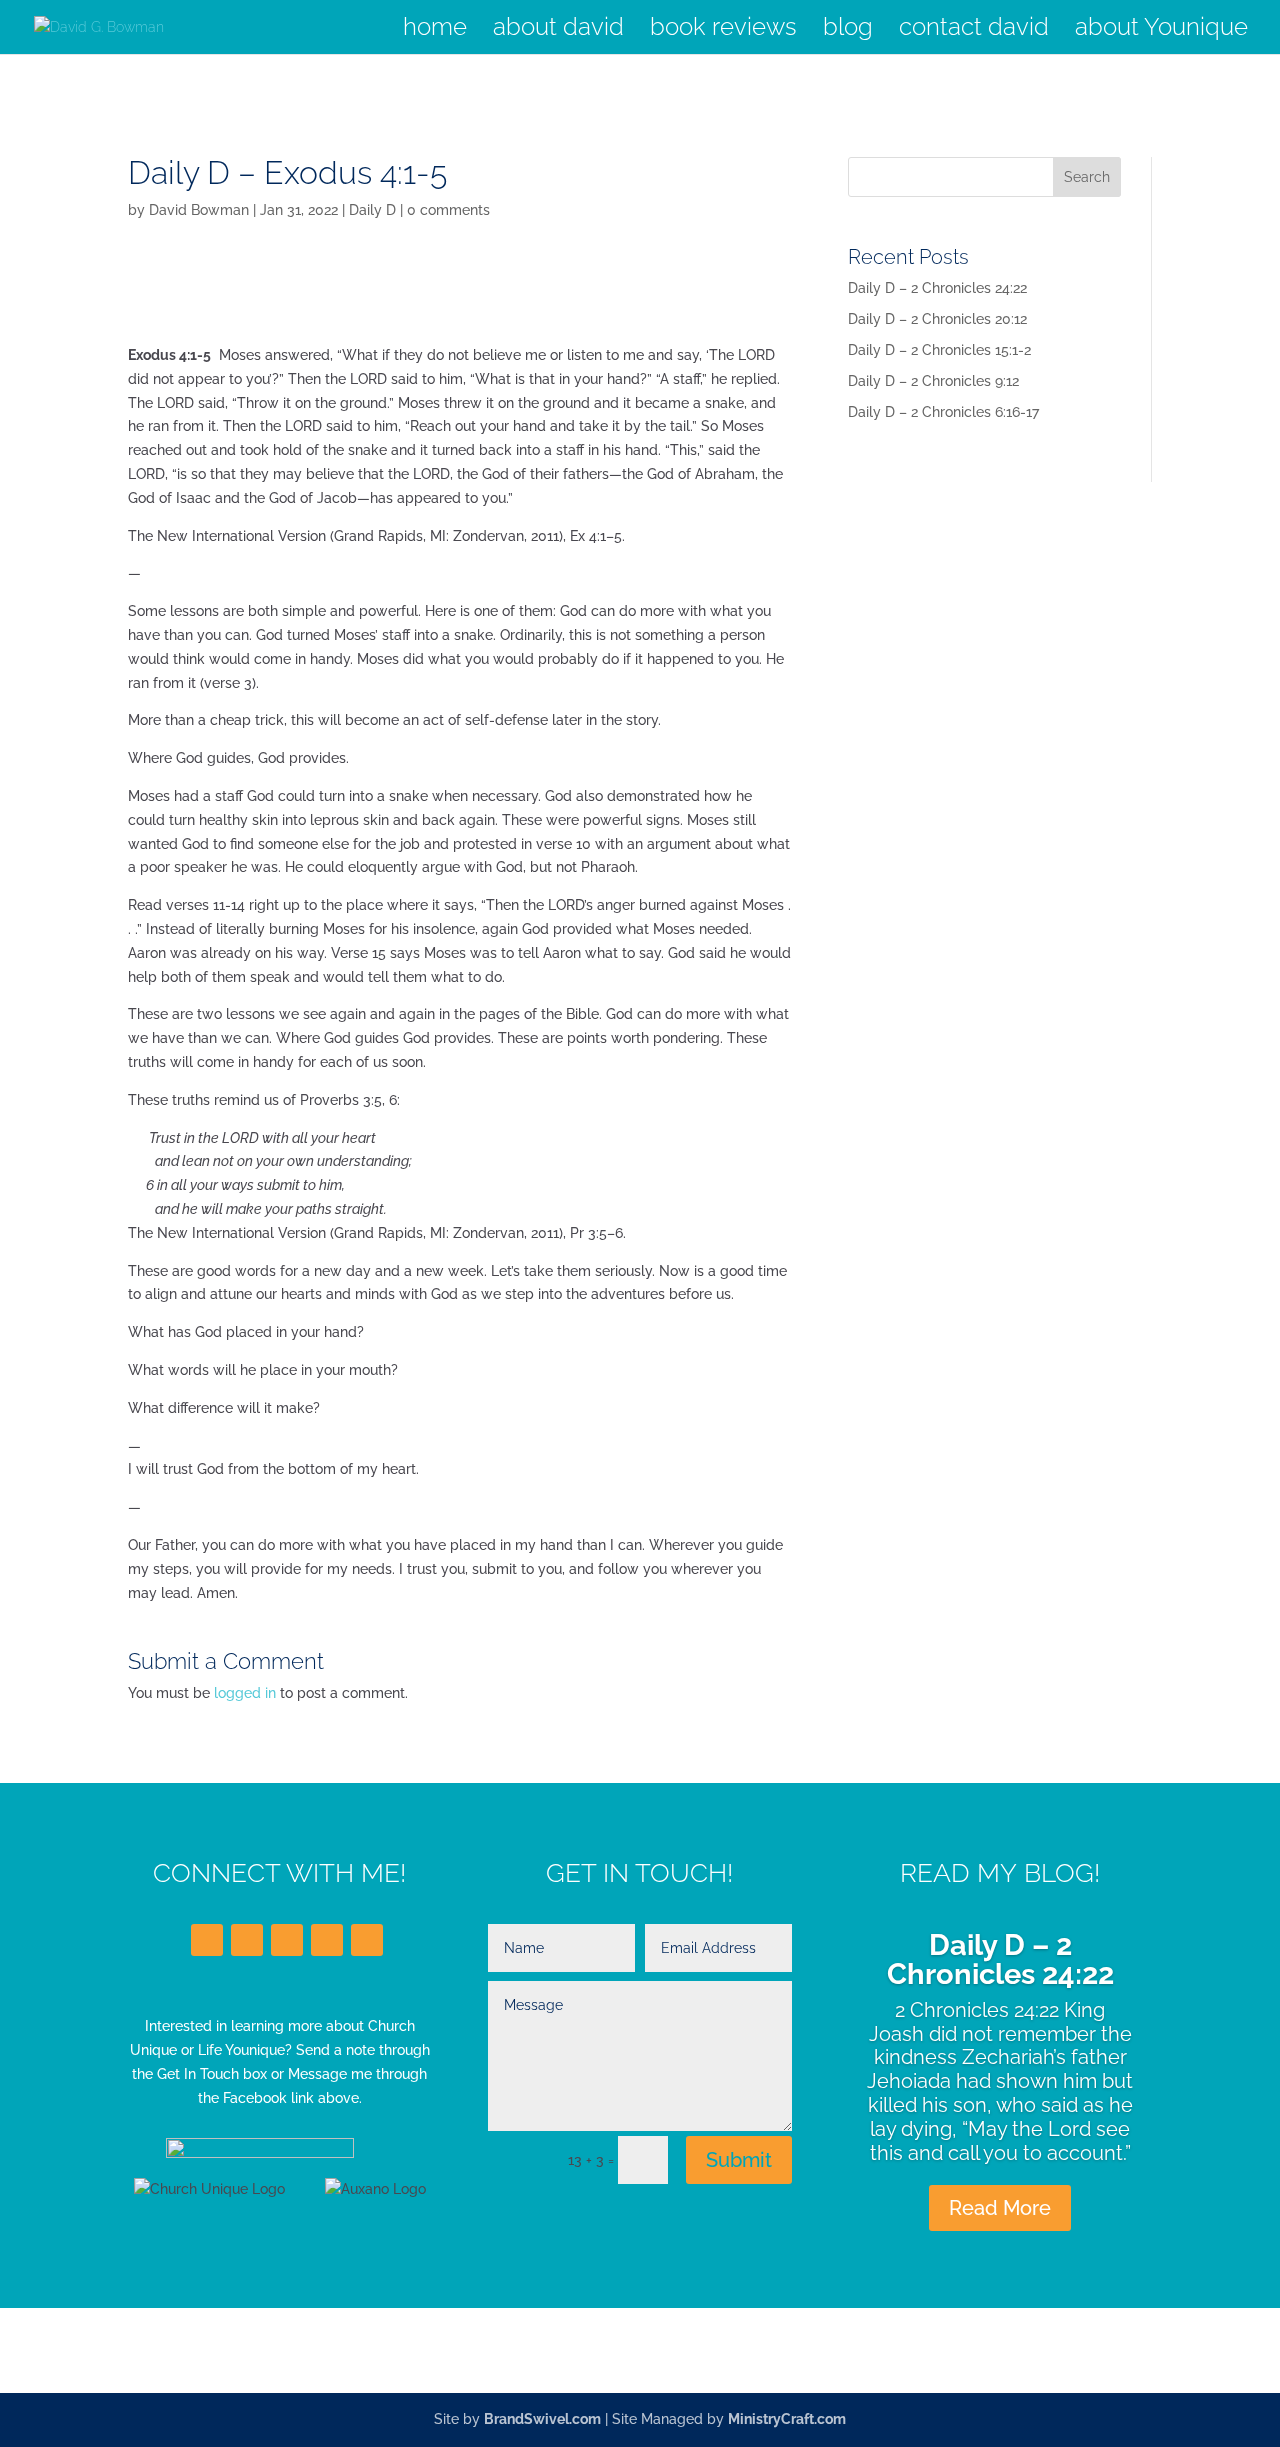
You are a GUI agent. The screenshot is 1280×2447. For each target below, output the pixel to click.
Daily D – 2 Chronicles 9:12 (933, 381)
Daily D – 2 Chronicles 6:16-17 (943, 412)
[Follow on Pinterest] (367, 1940)
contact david (974, 30)
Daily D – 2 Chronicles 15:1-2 (939, 350)
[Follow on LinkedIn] (287, 1940)
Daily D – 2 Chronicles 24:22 (937, 288)
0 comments (448, 210)
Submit (739, 2160)
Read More (1000, 2208)
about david (558, 30)
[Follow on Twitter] (247, 1940)
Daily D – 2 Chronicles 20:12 (937, 319)
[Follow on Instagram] (327, 1940)
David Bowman (199, 210)
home (435, 30)
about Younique (1161, 30)
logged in (245, 1693)
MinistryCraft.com (787, 2419)
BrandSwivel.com (542, 2419)
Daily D (372, 210)
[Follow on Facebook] (207, 1940)
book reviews (723, 30)
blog (848, 30)
